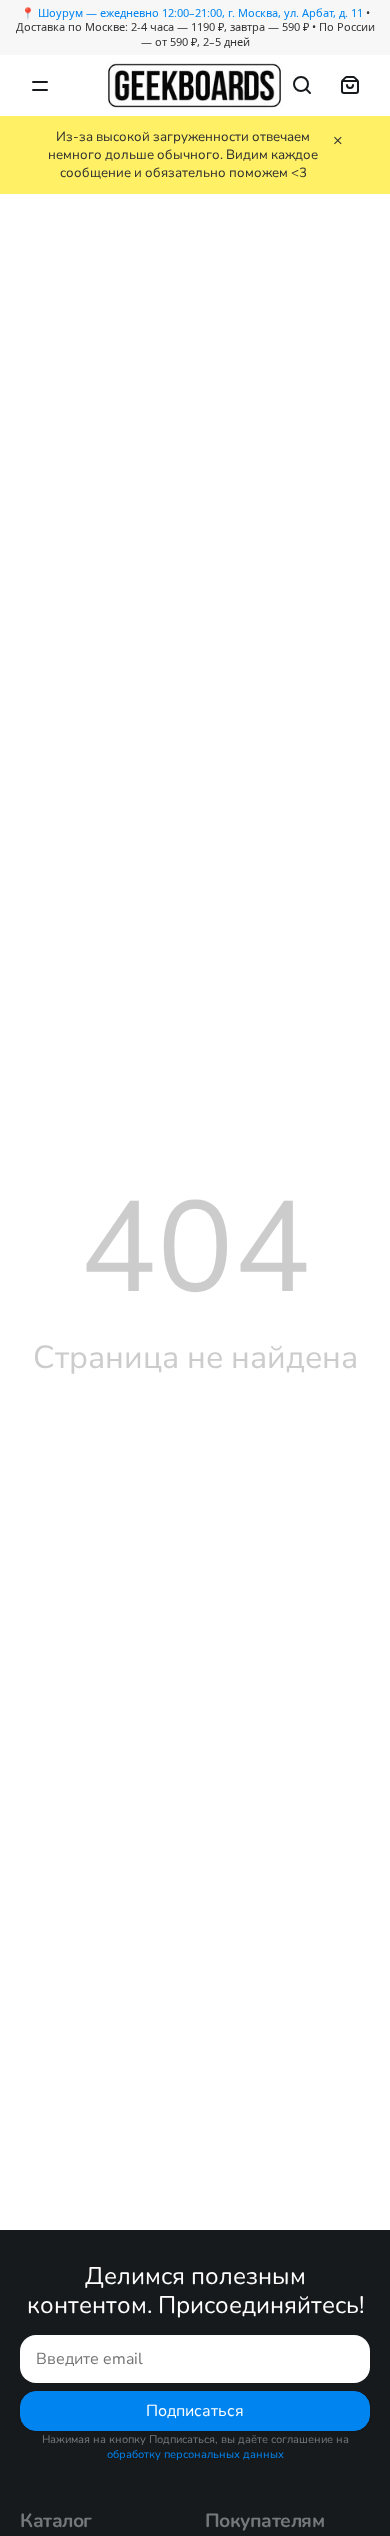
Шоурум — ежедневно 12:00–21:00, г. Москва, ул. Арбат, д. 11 (200, 12)
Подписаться (195, 2411)
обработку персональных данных (195, 2454)
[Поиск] (302, 85)
